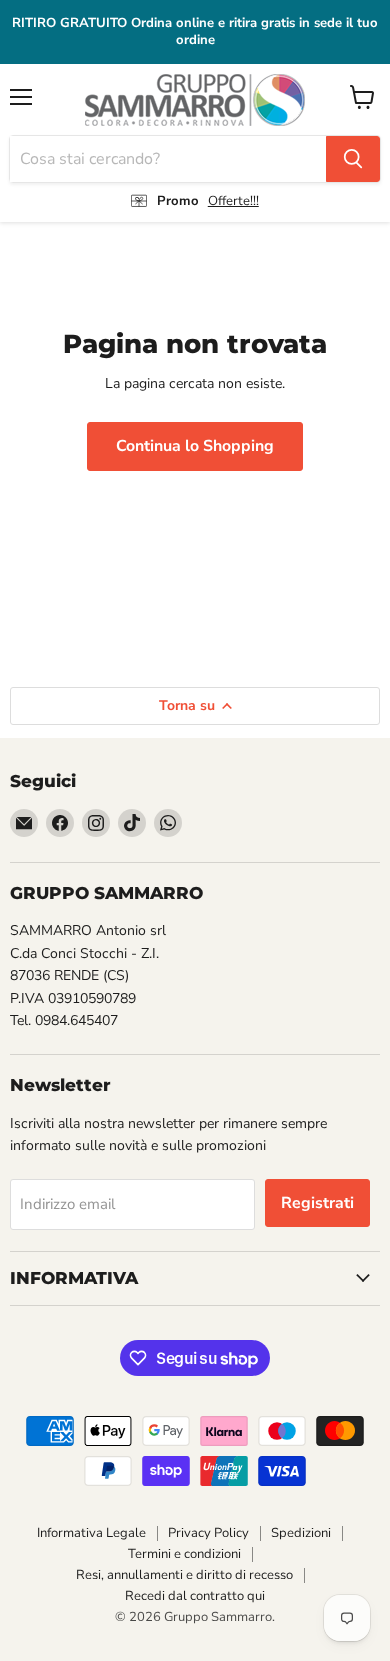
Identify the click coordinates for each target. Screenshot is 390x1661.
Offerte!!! (233, 201)
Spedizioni (301, 1533)
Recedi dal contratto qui (195, 1596)
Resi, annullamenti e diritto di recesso (184, 1575)
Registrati (317, 1203)
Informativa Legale (91, 1533)
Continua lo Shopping (195, 446)
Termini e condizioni (184, 1554)
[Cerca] (353, 159)
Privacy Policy (208, 1533)
